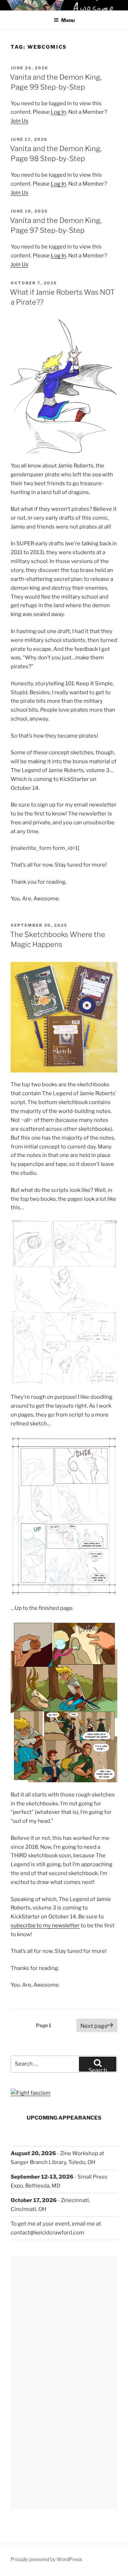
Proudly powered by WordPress (46, 2559)
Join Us (20, 121)
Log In (58, 112)
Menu (68, 20)
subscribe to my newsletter (45, 1926)
